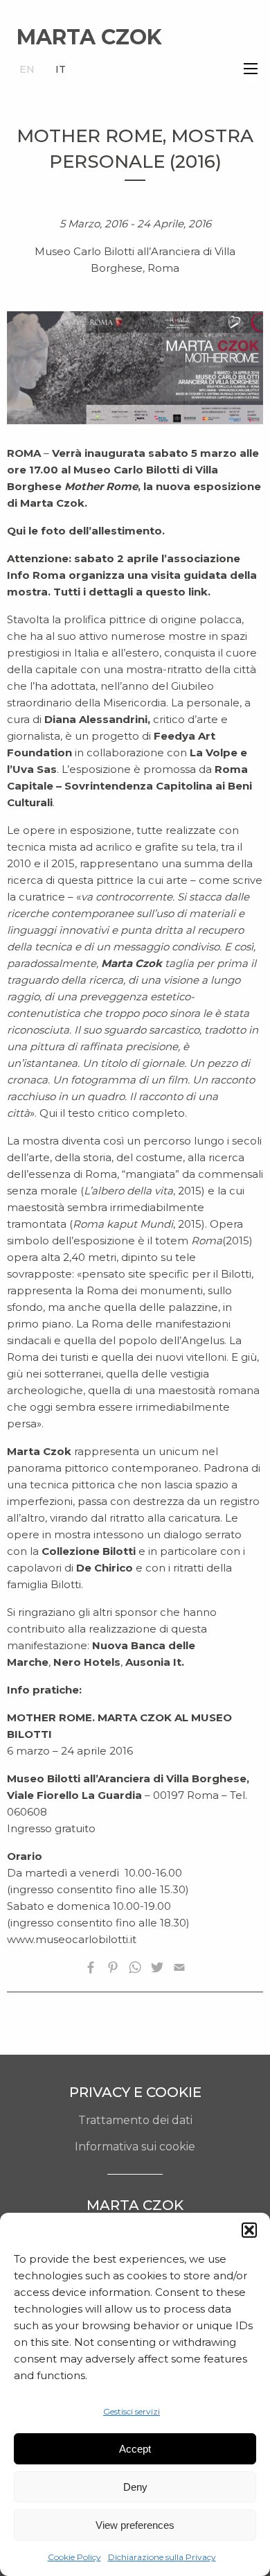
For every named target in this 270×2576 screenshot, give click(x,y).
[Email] (179, 1970)
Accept (135, 2449)
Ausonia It (153, 1662)
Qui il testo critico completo (112, 1113)
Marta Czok (89, 37)
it (61, 69)
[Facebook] (91, 1970)
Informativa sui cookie (135, 2147)
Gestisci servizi (132, 2411)
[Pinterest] (113, 1970)
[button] (249, 2230)
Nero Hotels (87, 1662)
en (27, 69)
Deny (135, 2487)
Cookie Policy (74, 2557)
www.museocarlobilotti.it (72, 1939)
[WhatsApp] (135, 1970)
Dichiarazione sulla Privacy (162, 2557)
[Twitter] (157, 1970)
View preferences (135, 2525)
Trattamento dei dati (135, 2120)
